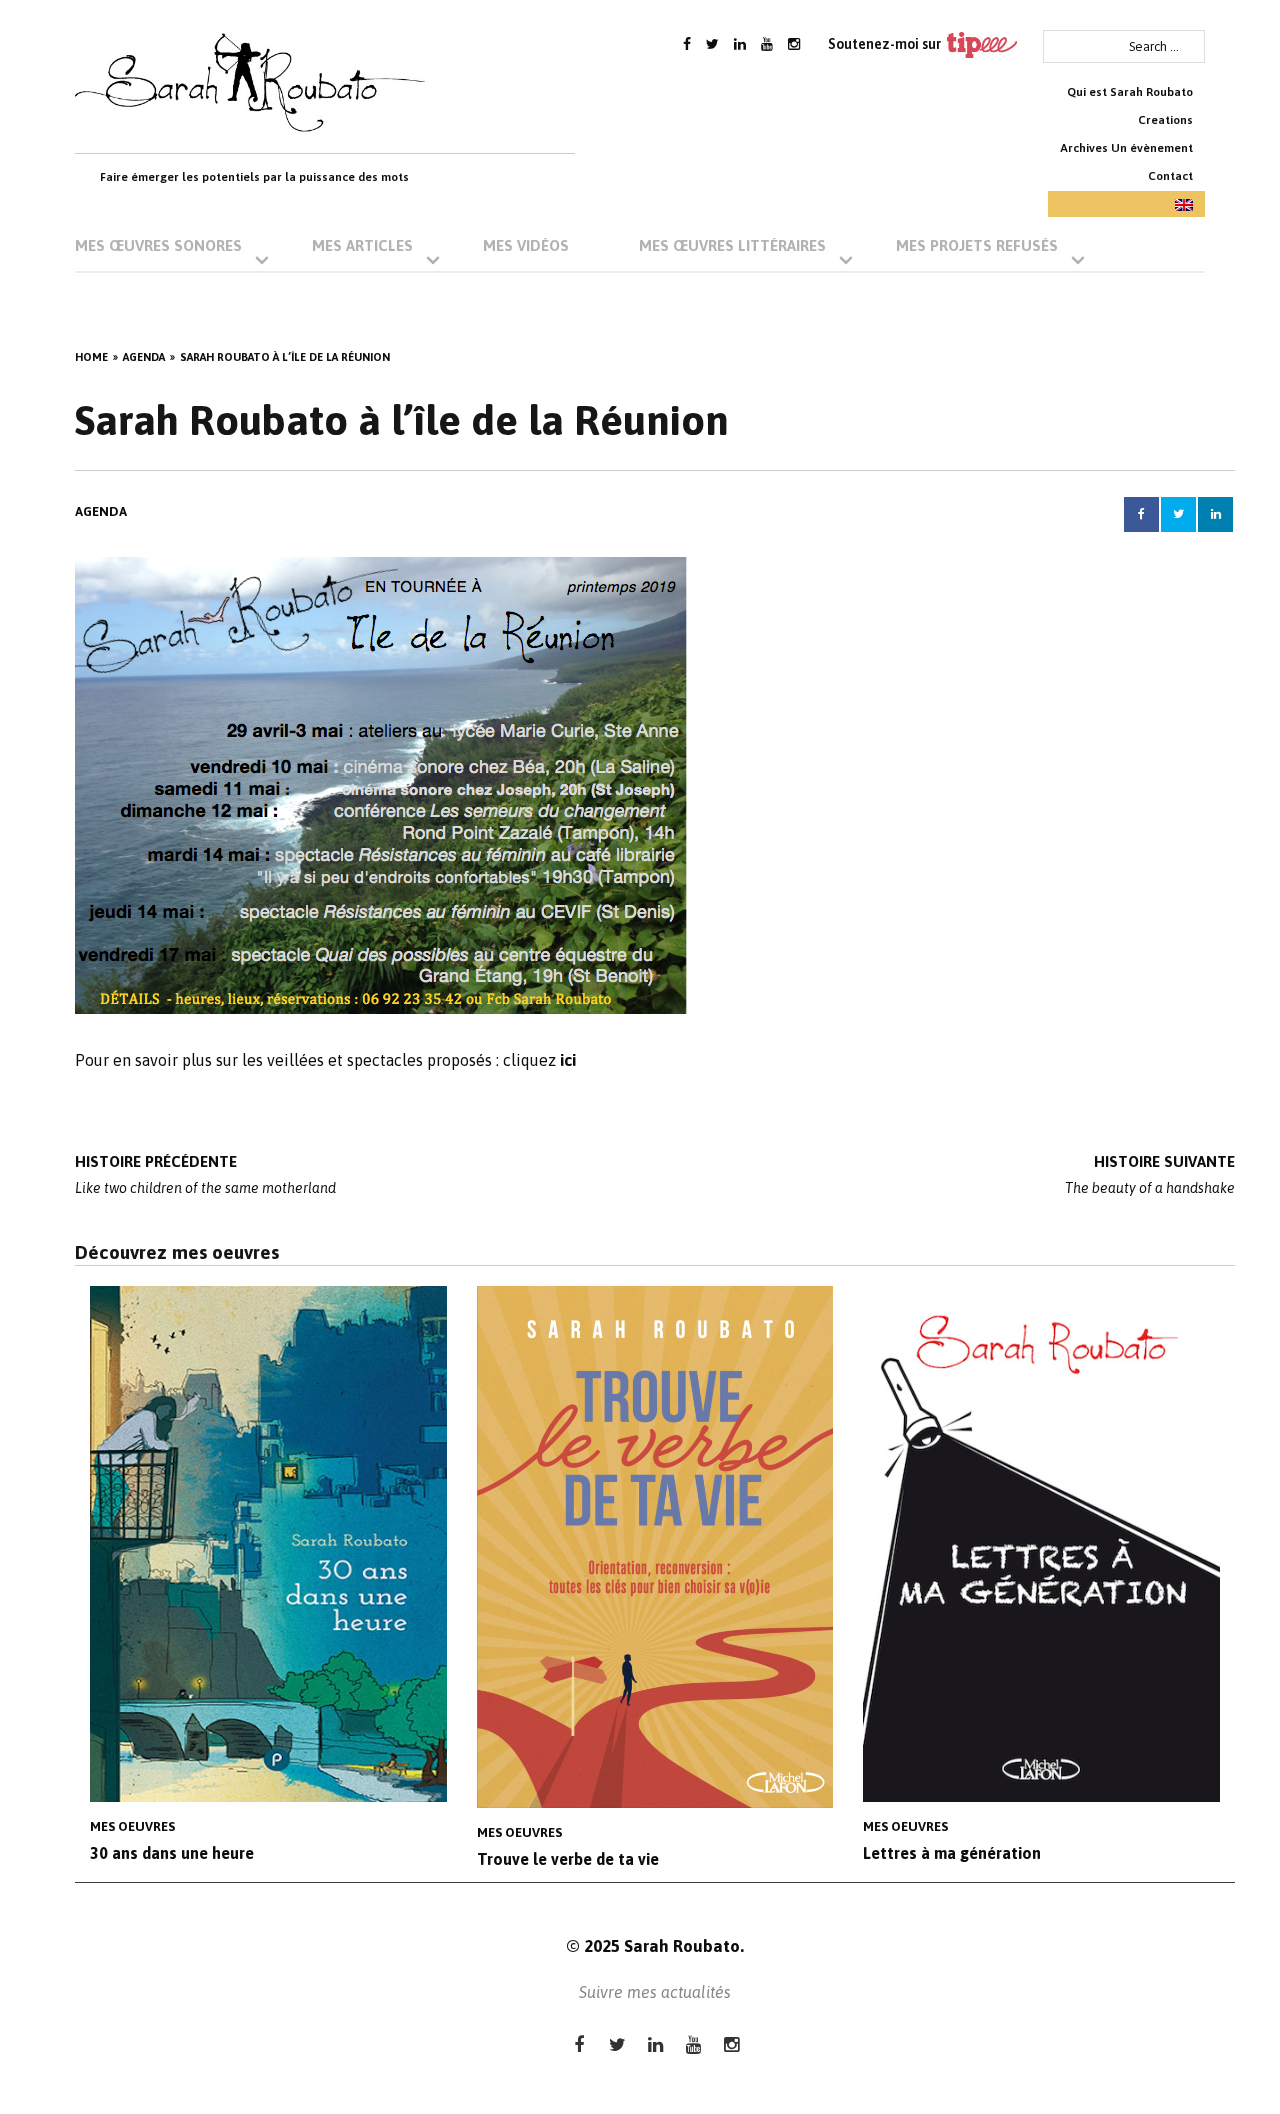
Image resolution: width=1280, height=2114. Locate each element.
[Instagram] (794, 44)
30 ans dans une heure (172, 1853)
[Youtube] (767, 44)
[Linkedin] (740, 44)
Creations (1165, 120)
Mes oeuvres (132, 1826)
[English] (1126, 204)
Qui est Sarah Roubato (1130, 92)
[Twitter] (712, 44)
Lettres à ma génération (952, 1853)
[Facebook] (687, 44)
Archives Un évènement (1126, 148)
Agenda (101, 511)
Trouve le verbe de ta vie (568, 1859)
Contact (1170, 176)
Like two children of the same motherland (205, 1174)
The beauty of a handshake (1150, 1174)
